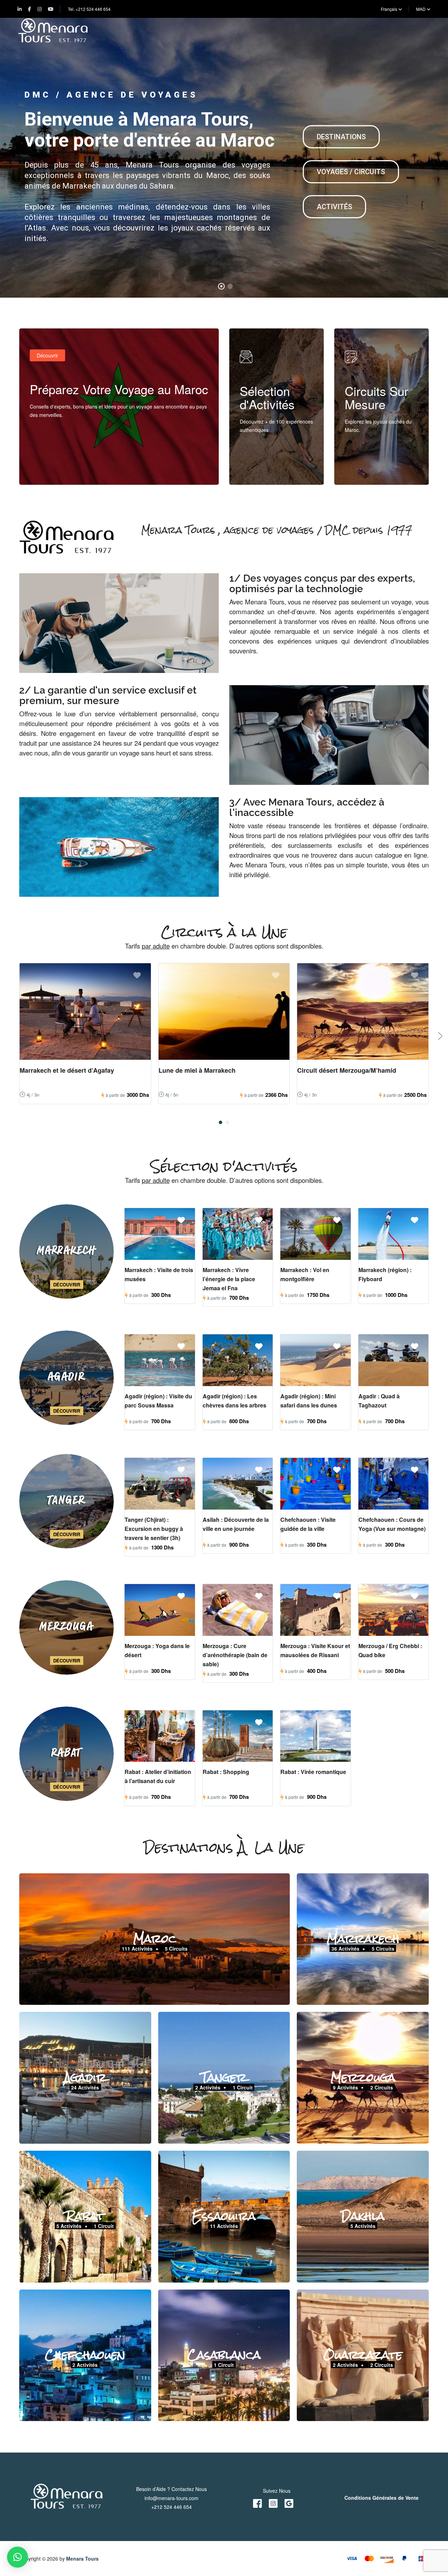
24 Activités (85, 2087)
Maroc (155, 1938)
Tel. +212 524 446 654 (89, 9)
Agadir (85, 2077)
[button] (220, 1122)
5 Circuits (176, 1948)
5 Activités (69, 2226)
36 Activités (345, 1948)
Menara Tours (82, 2559)
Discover (257, 470)
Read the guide (54, 470)
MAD (421, 9)
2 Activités (208, 2087)
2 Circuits (382, 2087)
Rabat (85, 2216)
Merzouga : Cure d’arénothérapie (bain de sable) (235, 1655)
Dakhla (363, 2216)
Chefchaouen (85, 2354)
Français (390, 9)
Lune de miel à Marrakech (197, 1070)
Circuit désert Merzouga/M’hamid (347, 1070)
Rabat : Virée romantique (313, 1772)
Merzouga (363, 2077)
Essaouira (224, 2216)
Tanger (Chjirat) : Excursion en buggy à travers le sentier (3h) (154, 1529)
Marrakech (363, 1938)
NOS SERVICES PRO (70, 243)
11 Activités (224, 2226)
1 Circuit (243, 2087)
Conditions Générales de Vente (381, 2498)
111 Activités (137, 1948)
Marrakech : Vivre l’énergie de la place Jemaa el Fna (229, 1279)
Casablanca (224, 2354)
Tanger (224, 2077)
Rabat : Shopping (226, 1772)
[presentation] (440, 1036)
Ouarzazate (363, 2354)
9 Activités (345, 2087)
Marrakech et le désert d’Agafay (67, 1070)
